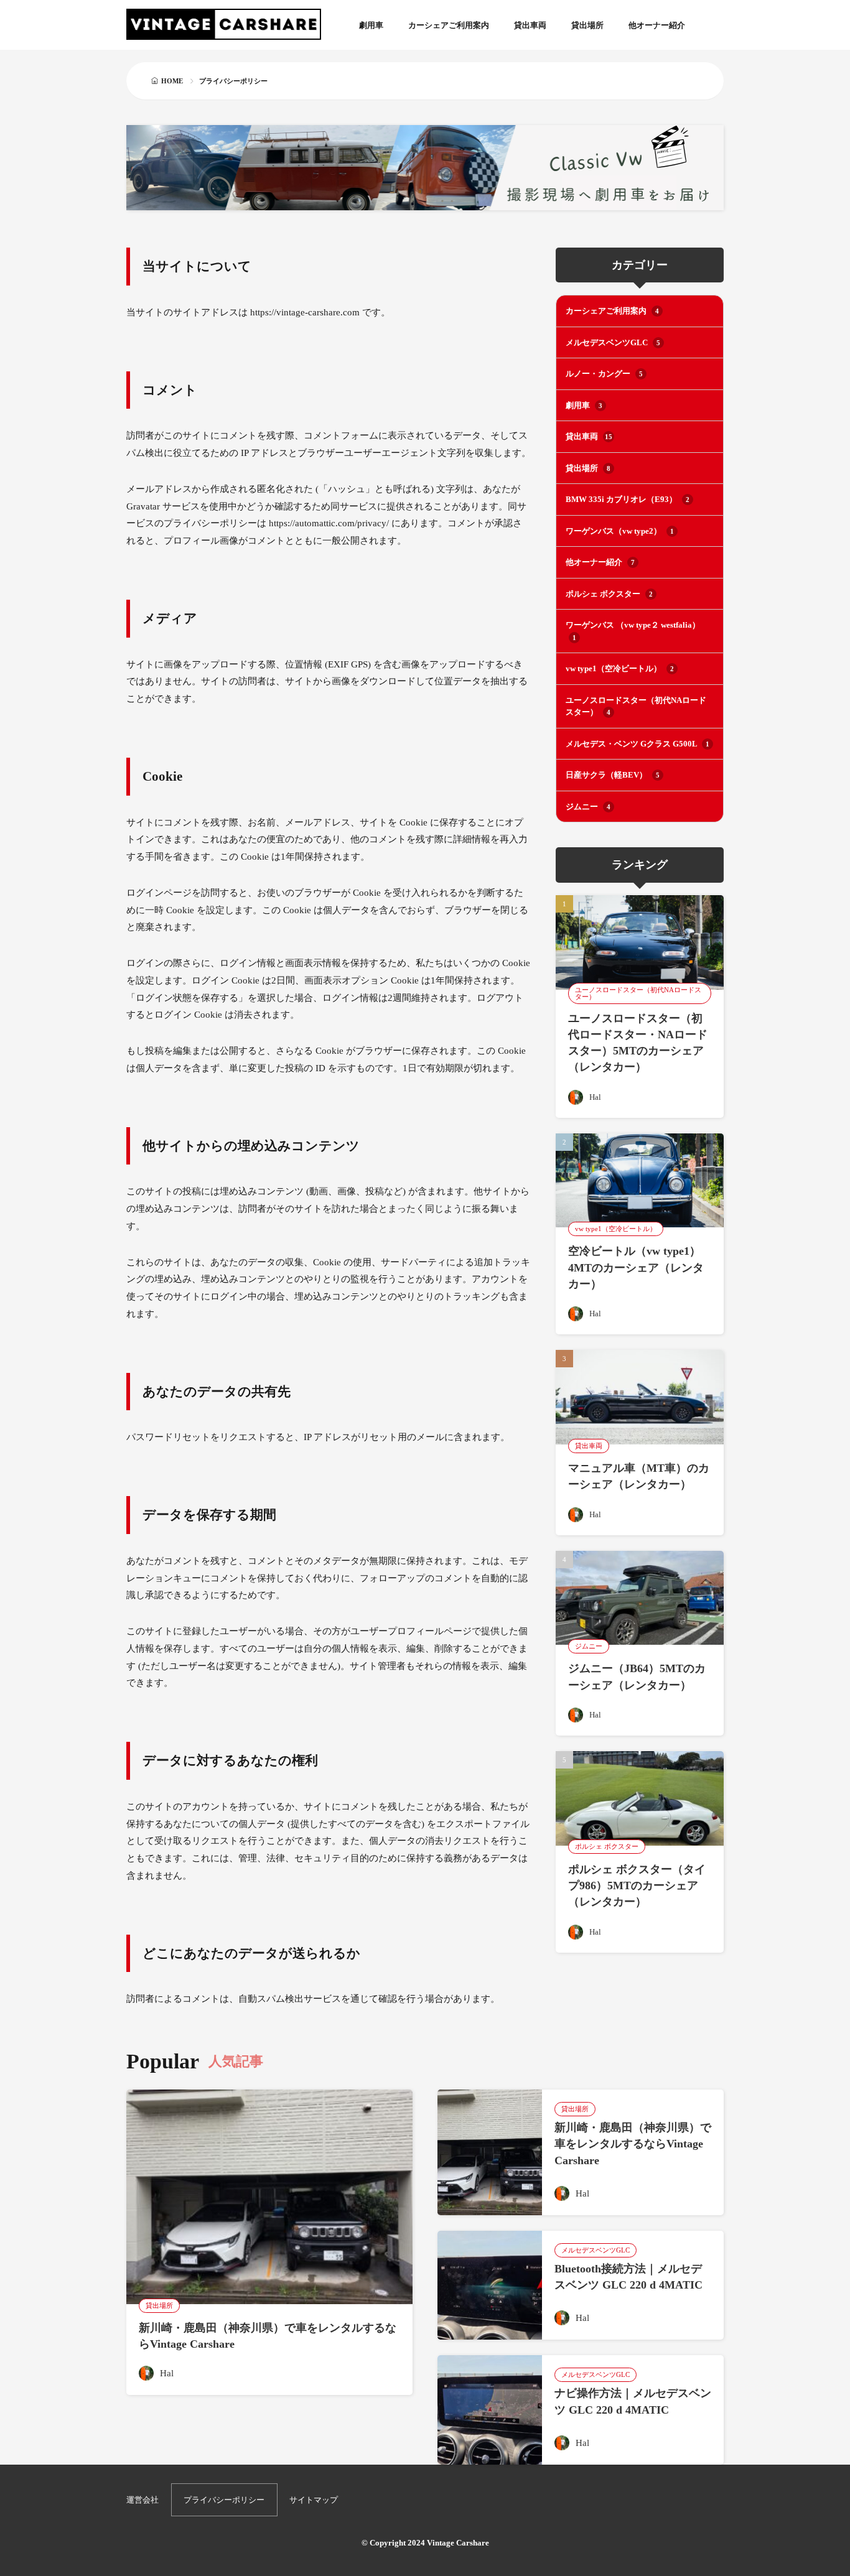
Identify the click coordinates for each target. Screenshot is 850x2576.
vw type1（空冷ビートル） (620, 668)
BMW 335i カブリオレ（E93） (628, 499)
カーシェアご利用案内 (449, 25)
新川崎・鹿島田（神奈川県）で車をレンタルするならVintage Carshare (633, 2144)
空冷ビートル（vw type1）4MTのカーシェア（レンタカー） (636, 1267)
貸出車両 (530, 25)
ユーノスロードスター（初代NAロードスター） (636, 706)
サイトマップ (314, 2500)
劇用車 (371, 25)
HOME (172, 81)
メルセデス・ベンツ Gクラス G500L (637, 744)
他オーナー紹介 (657, 25)
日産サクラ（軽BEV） (613, 775)
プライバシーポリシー (224, 2500)
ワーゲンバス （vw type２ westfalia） (633, 631)
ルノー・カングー (604, 374)
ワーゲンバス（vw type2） (620, 531)
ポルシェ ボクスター (609, 594)
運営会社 (142, 2500)
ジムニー (588, 807)
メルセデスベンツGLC (613, 342)
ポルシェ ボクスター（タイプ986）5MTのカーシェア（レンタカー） (637, 1886)
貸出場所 (587, 25)
